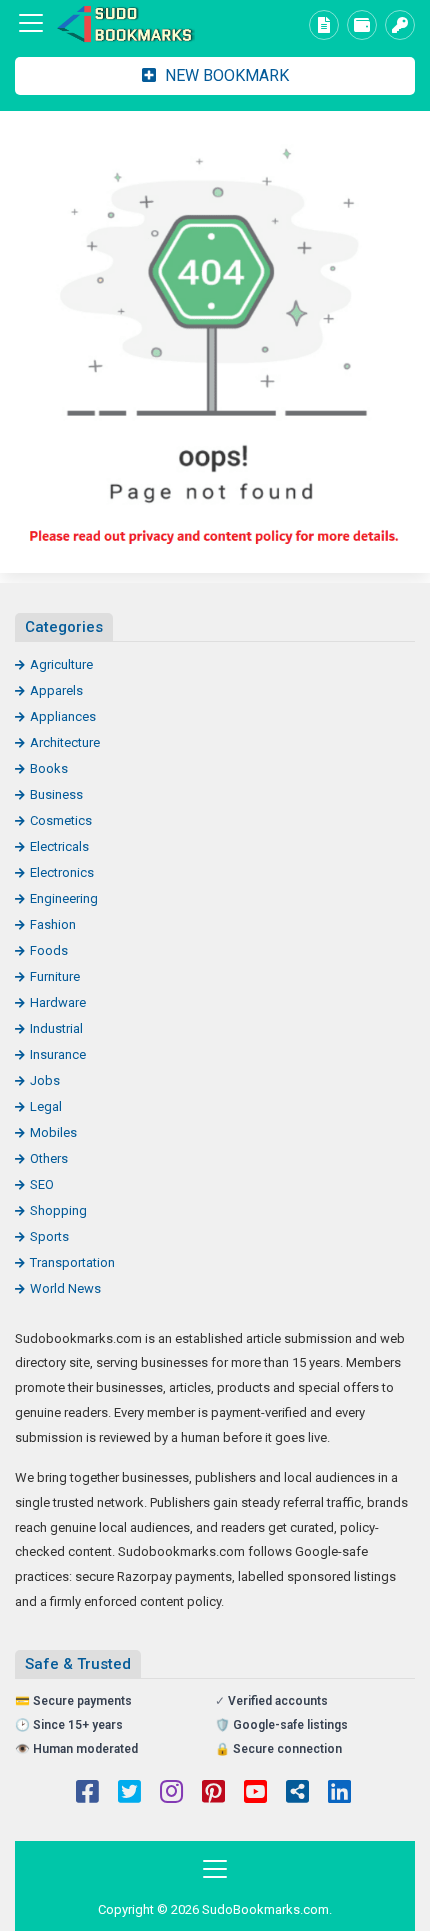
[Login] (400, 25)
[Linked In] (339, 1794)
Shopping (58, 1210)
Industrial (56, 1028)
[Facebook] (87, 1794)
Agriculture (61, 664)
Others (49, 1158)
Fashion (53, 924)
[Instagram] (171, 1794)
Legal (46, 1106)
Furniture (55, 976)
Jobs (45, 1080)
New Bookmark (225, 75)
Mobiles (53, 1132)
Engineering (64, 898)
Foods (49, 950)
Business (56, 794)
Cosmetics (61, 820)
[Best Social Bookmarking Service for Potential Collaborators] (125, 23)
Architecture (65, 742)
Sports (49, 1236)
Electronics (62, 872)
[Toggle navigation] (31, 23)
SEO (42, 1184)
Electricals (59, 846)
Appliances (63, 716)
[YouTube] (255, 1794)
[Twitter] (129, 1794)
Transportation (72, 1262)
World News (65, 1288)
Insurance (58, 1054)
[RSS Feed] (297, 1794)
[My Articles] (324, 25)
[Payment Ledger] (362, 25)
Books (49, 768)
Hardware (58, 1002)
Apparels (56, 690)
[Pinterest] (213, 1794)
